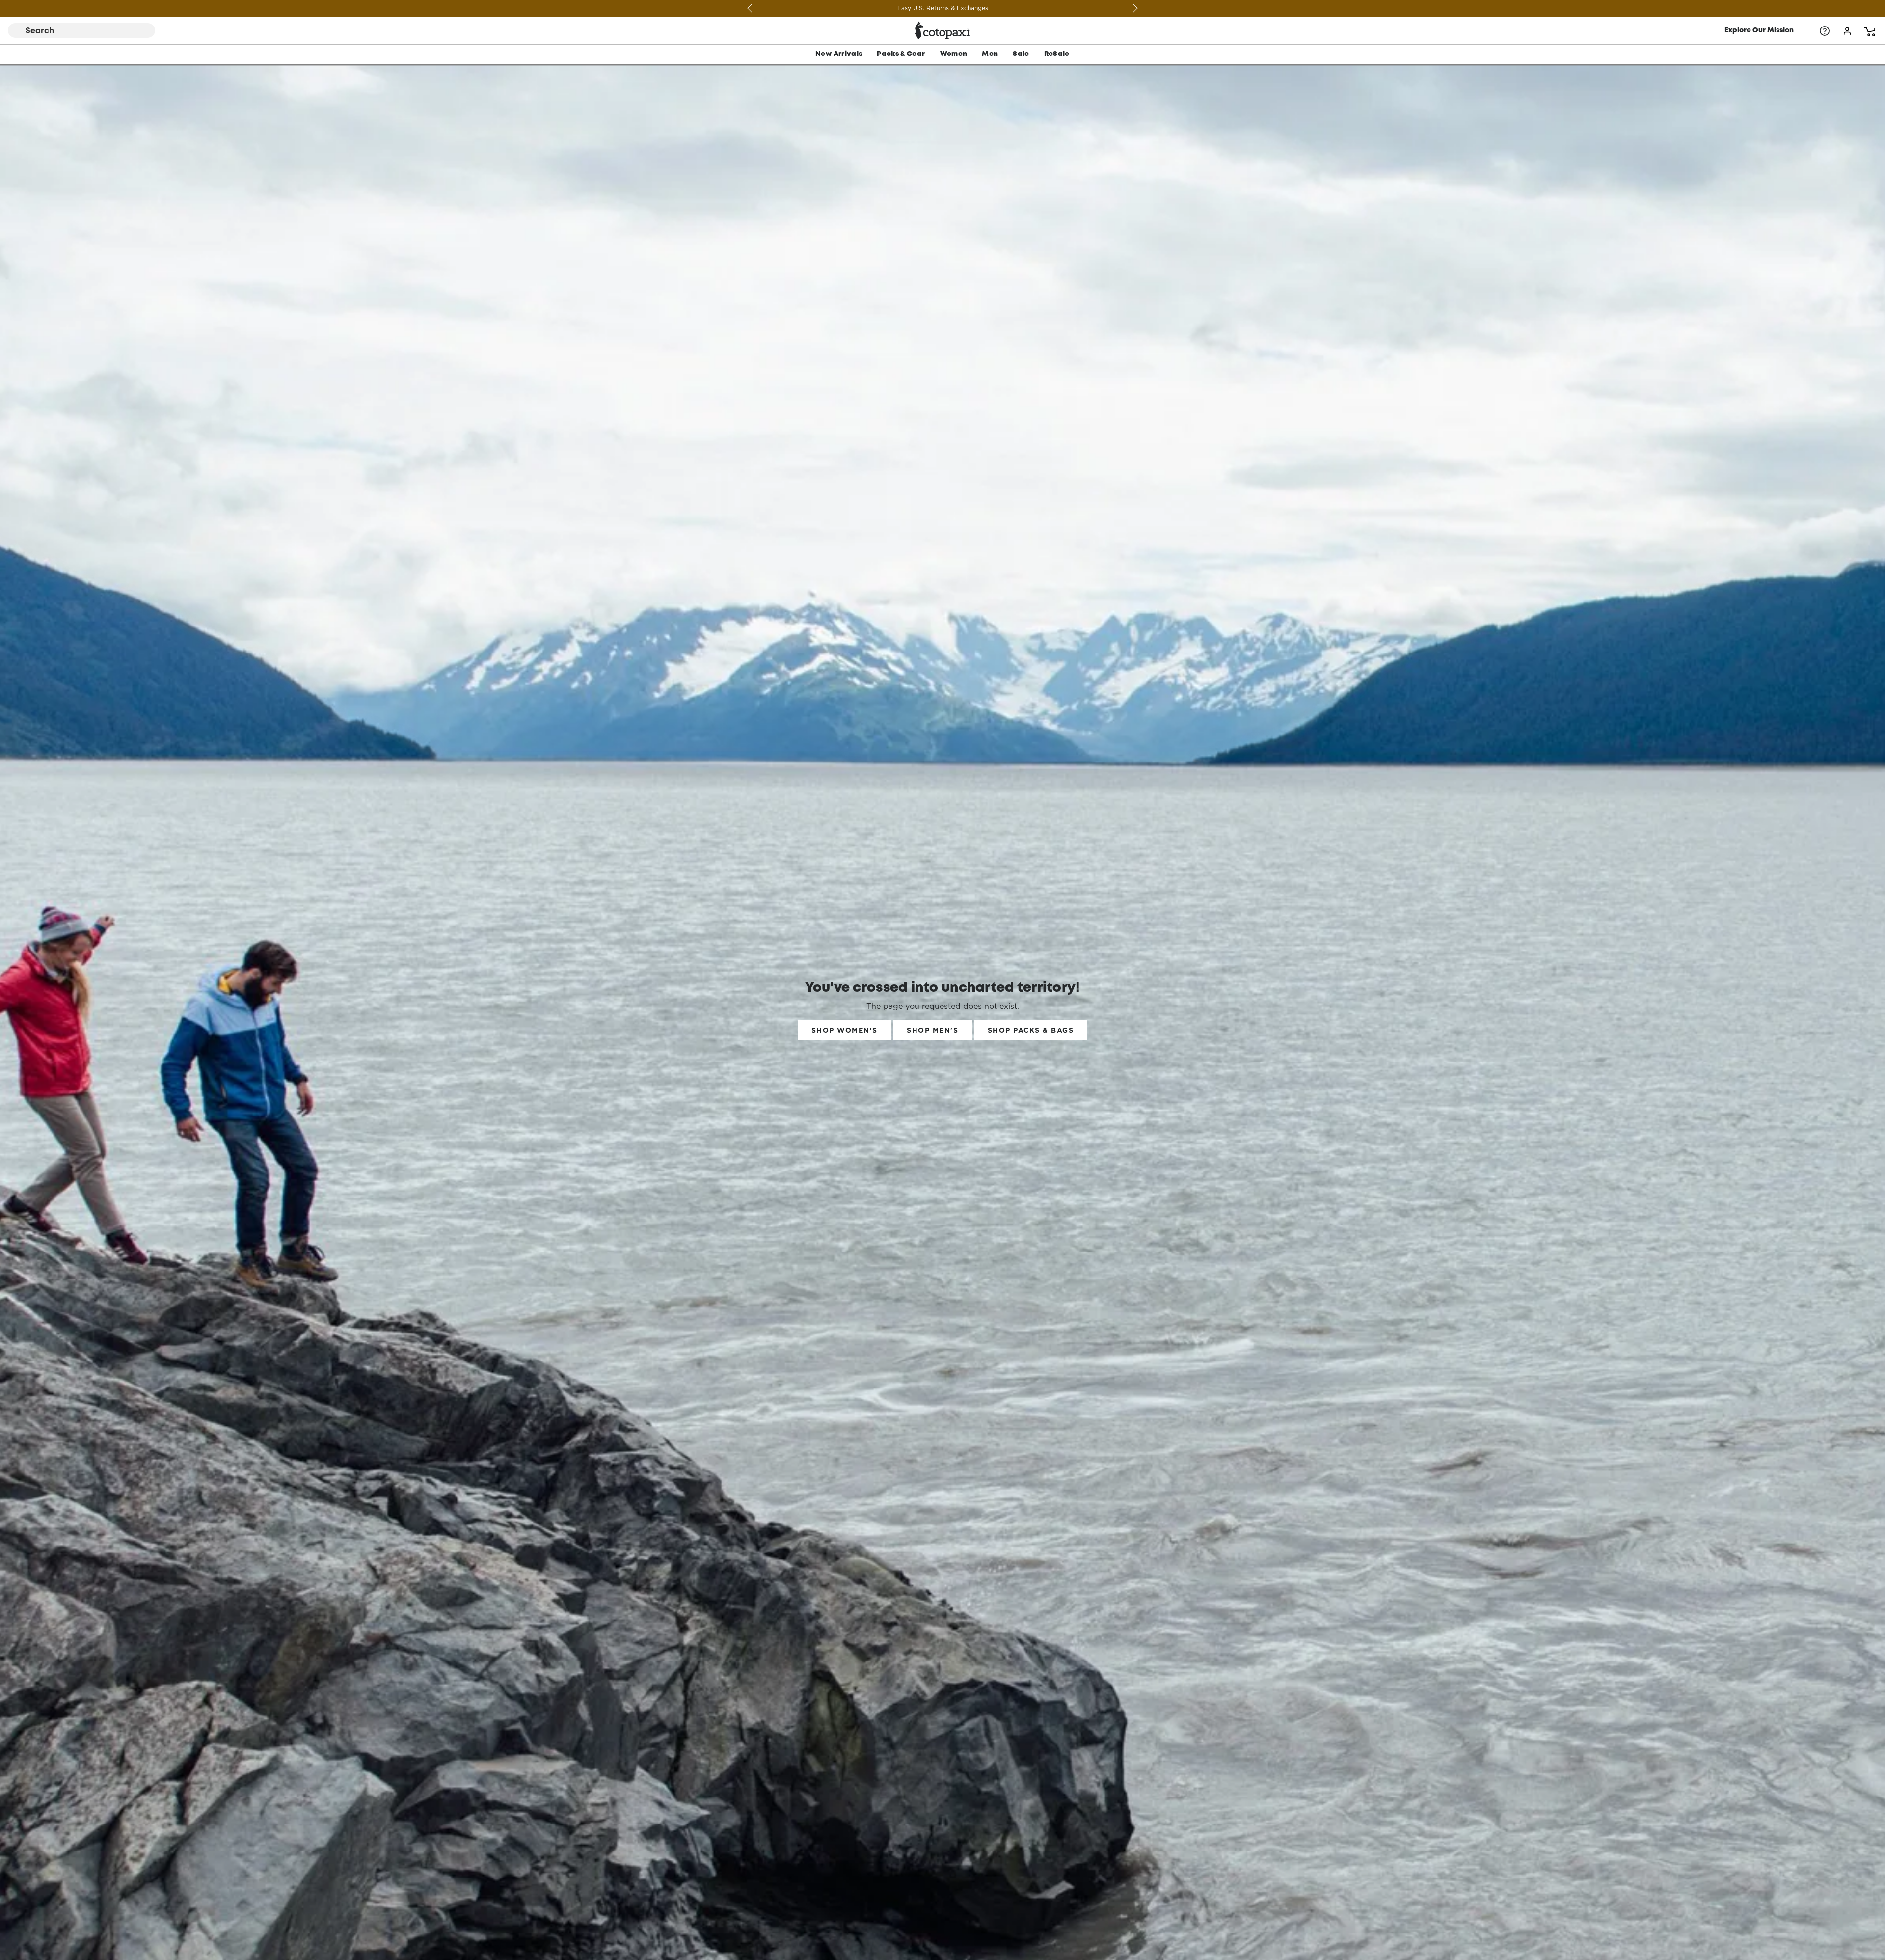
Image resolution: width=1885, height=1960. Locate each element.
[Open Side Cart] (1870, 30)
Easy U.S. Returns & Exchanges (1109, 8)
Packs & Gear (901, 54)
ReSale (1057, 54)
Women (954, 54)
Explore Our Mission (1759, 30)
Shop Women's (845, 1030)
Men (990, 54)
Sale (1021, 54)
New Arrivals (839, 54)
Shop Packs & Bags (1031, 1030)
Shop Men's (932, 1030)
